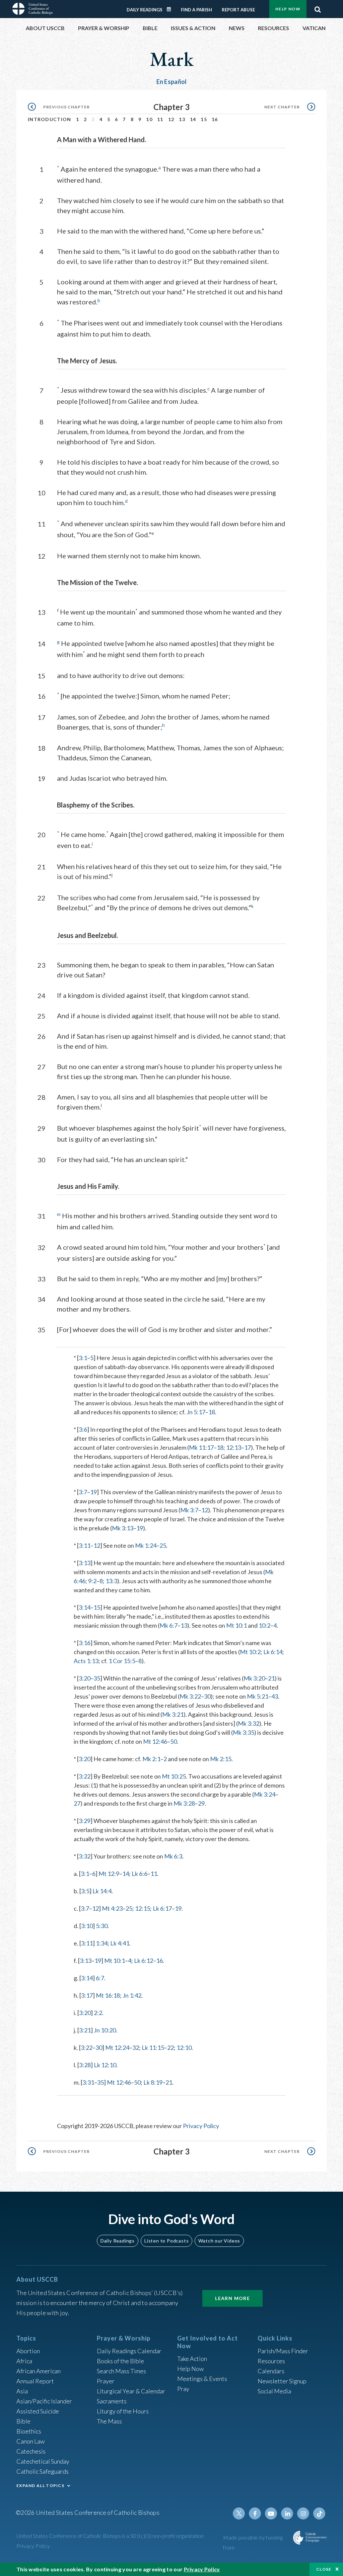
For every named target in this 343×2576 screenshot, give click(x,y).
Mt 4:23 (112, 1908)
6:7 (100, 1978)
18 (212, 1412)
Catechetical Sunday (43, 2461)
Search (318, 8)
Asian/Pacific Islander (44, 2401)
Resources (271, 2361)
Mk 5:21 (258, 1696)
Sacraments (112, 2401)
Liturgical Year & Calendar (131, 2391)
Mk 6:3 (173, 1856)
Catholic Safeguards (43, 2471)
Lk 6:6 (140, 1874)
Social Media (274, 2391)
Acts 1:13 (86, 1661)
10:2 (264, 1625)
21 (271, 1678)
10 (149, 119)
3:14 (85, 1607)
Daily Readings (145, 10)
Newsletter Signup (282, 2381)
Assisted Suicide (38, 2411)
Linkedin (287, 2513)
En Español (172, 82)
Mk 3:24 (265, 1794)
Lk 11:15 (153, 2047)
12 (171, 119)
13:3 (111, 1581)
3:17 (87, 1995)
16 (215, 119)
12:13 (234, 1447)
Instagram (303, 2513)
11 (160, 119)
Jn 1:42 (132, 1995)
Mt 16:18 (108, 1995)
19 (93, 1492)
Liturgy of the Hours (123, 2411)
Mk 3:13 (123, 1528)
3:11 (85, 1545)
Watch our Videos (219, 2241)
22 (170, 2047)
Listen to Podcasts (166, 2241)
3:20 (85, 1678)
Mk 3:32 (249, 1723)
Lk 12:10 (105, 2065)
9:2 (92, 1581)
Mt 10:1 (236, 1625)
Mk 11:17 (201, 1447)
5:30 (102, 1926)
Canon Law (30, 2441)
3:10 (87, 1926)
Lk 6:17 (162, 1908)
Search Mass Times (121, 2371)
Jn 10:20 (105, 2030)
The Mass (109, 2421)
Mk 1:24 (146, 1545)
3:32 (85, 1856)
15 (204, 119)
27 (77, 1803)
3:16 (85, 1643)
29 (201, 1803)
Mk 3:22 (190, 1696)
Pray (183, 2389)
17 (248, 1447)
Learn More (232, 2298)
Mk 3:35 (244, 1732)
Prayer (106, 2381)
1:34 (102, 1943)
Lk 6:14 (273, 1652)
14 (193, 119)
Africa (24, 2361)
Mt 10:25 (174, 1776)
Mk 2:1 (151, 1759)
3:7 (83, 1492)
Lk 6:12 (144, 1961)
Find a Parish (196, 10)
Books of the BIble (120, 2361)
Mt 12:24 (117, 2047)
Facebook (255, 2513)
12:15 (143, 1908)
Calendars (271, 2371)
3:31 (88, 2082)
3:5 (85, 1891)
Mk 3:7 (189, 1510)
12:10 (184, 2047)
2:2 (98, 2013)
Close (324, 2569)
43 (275, 1696)
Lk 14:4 (102, 1891)
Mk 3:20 (254, 1678)
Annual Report (35, 2381)
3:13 (85, 1563)
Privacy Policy (201, 2126)
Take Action (192, 2359)
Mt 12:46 (155, 1741)
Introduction (50, 119)
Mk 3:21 (173, 1714)
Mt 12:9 (109, 1874)
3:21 (85, 2030)
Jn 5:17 (196, 1412)
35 (97, 1678)
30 (207, 1696)
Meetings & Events (202, 2379)
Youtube (271, 2513)
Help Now (288, 9)
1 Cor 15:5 (122, 1661)
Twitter (239, 2513)
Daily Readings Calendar (171, 9)
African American (39, 2371)
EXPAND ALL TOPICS (40, 2486)
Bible (23, 2421)
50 (174, 1741)
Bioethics (29, 2431)
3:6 (83, 1429)
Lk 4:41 (120, 1943)
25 (163, 1545)
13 (182, 119)
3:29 (85, 1821)
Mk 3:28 (184, 1803)
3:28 (85, 2065)
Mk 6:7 (168, 1625)
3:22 (85, 1776)
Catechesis (31, 2451)
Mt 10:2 (250, 1652)
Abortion (28, 2351)
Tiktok (319, 2513)
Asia (22, 2391)
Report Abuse (238, 10)
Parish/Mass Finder (283, 2351)
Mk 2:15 (221, 1759)
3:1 (83, 1358)
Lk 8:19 (153, 2082)
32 (136, 2047)
